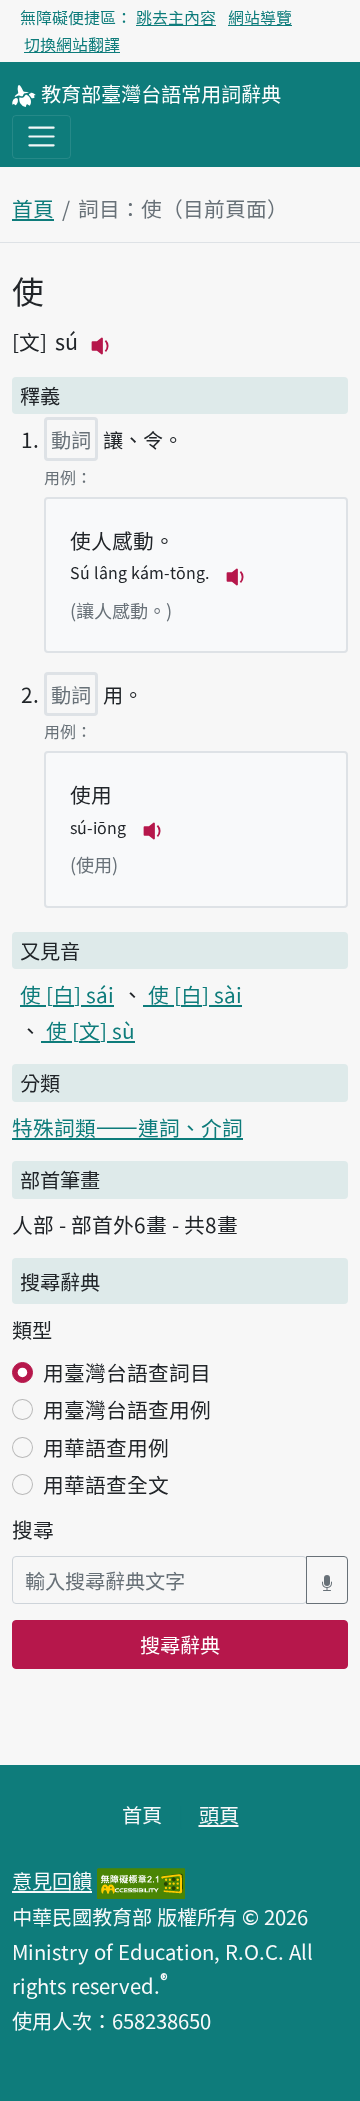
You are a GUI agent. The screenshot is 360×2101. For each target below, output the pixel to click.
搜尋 (33, 1529)
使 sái (67, 994)
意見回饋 (52, 1880)
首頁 (33, 208)
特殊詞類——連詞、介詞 (127, 1127)
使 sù (88, 1030)
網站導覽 (260, 17)
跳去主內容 (176, 17)
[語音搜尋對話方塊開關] (327, 1580)
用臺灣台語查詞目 (127, 1372)
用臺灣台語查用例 (127, 1409)
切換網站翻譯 (72, 44)
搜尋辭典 (180, 1644)
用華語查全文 (106, 1484)
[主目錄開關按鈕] (41, 136)
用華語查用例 (106, 1447)
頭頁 (219, 1814)
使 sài (192, 994)
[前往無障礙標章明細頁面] (141, 1880)
